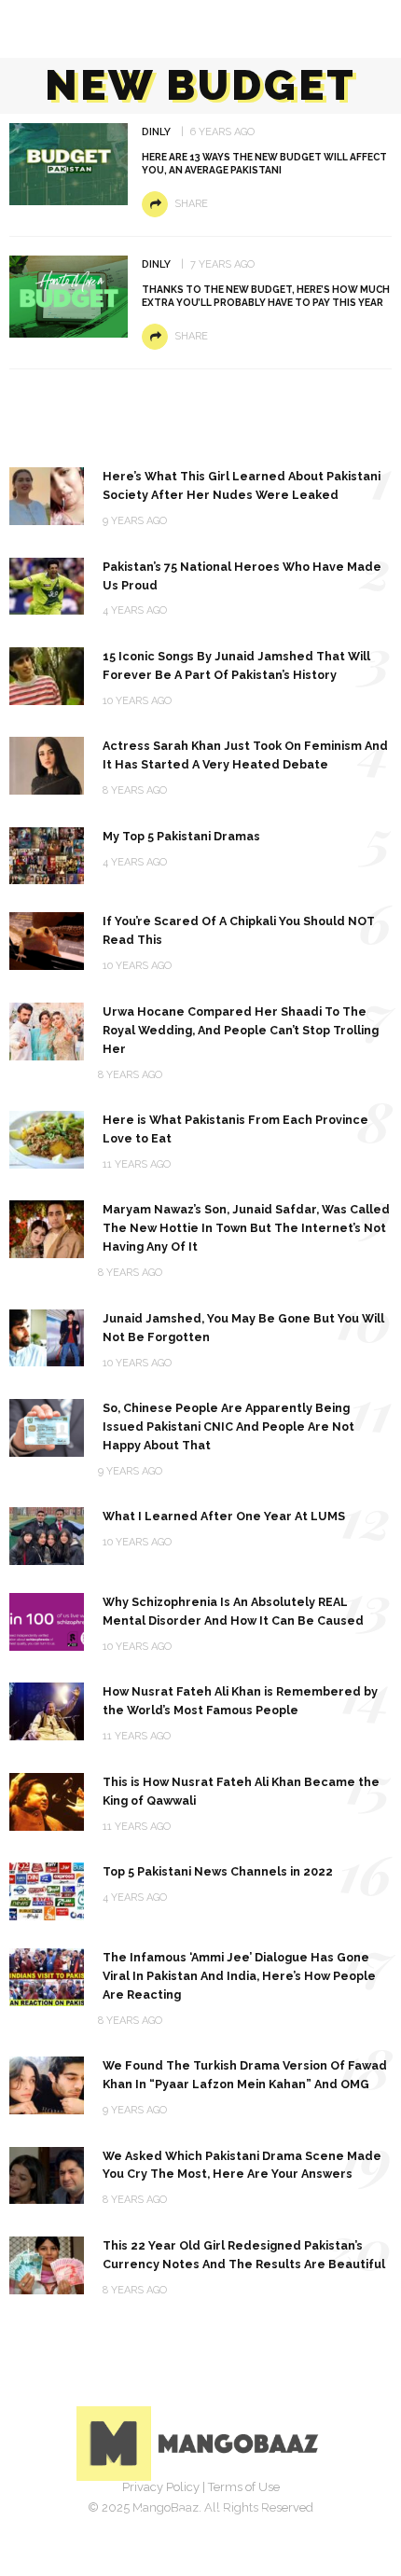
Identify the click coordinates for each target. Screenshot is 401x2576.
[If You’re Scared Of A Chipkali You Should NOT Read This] (47, 941)
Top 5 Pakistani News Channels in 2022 (218, 1871)
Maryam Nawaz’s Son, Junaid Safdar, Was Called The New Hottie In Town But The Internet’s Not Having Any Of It (246, 1228)
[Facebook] (139, 2515)
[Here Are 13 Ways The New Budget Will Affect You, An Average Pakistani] (69, 163)
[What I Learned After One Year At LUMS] (47, 1535)
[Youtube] (262, 2515)
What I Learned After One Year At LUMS (224, 1516)
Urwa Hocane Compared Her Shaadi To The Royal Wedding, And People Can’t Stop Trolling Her (241, 1030)
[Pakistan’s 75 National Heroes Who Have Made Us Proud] (47, 585)
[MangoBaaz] (201, 2442)
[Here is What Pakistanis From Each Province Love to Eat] (47, 1138)
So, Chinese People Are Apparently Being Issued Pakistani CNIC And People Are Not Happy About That (228, 1426)
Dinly (156, 132)
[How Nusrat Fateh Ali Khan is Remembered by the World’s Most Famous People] (47, 1710)
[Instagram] (221, 2515)
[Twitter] (180, 2515)
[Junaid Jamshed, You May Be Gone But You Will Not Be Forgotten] (47, 1337)
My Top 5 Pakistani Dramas (181, 836)
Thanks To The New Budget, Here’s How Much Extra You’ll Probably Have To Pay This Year (266, 296)
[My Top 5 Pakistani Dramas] (47, 855)
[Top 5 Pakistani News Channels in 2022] (47, 1890)
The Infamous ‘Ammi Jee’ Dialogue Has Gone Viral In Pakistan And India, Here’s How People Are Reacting (239, 1976)
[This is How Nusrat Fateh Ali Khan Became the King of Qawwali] (47, 1800)
